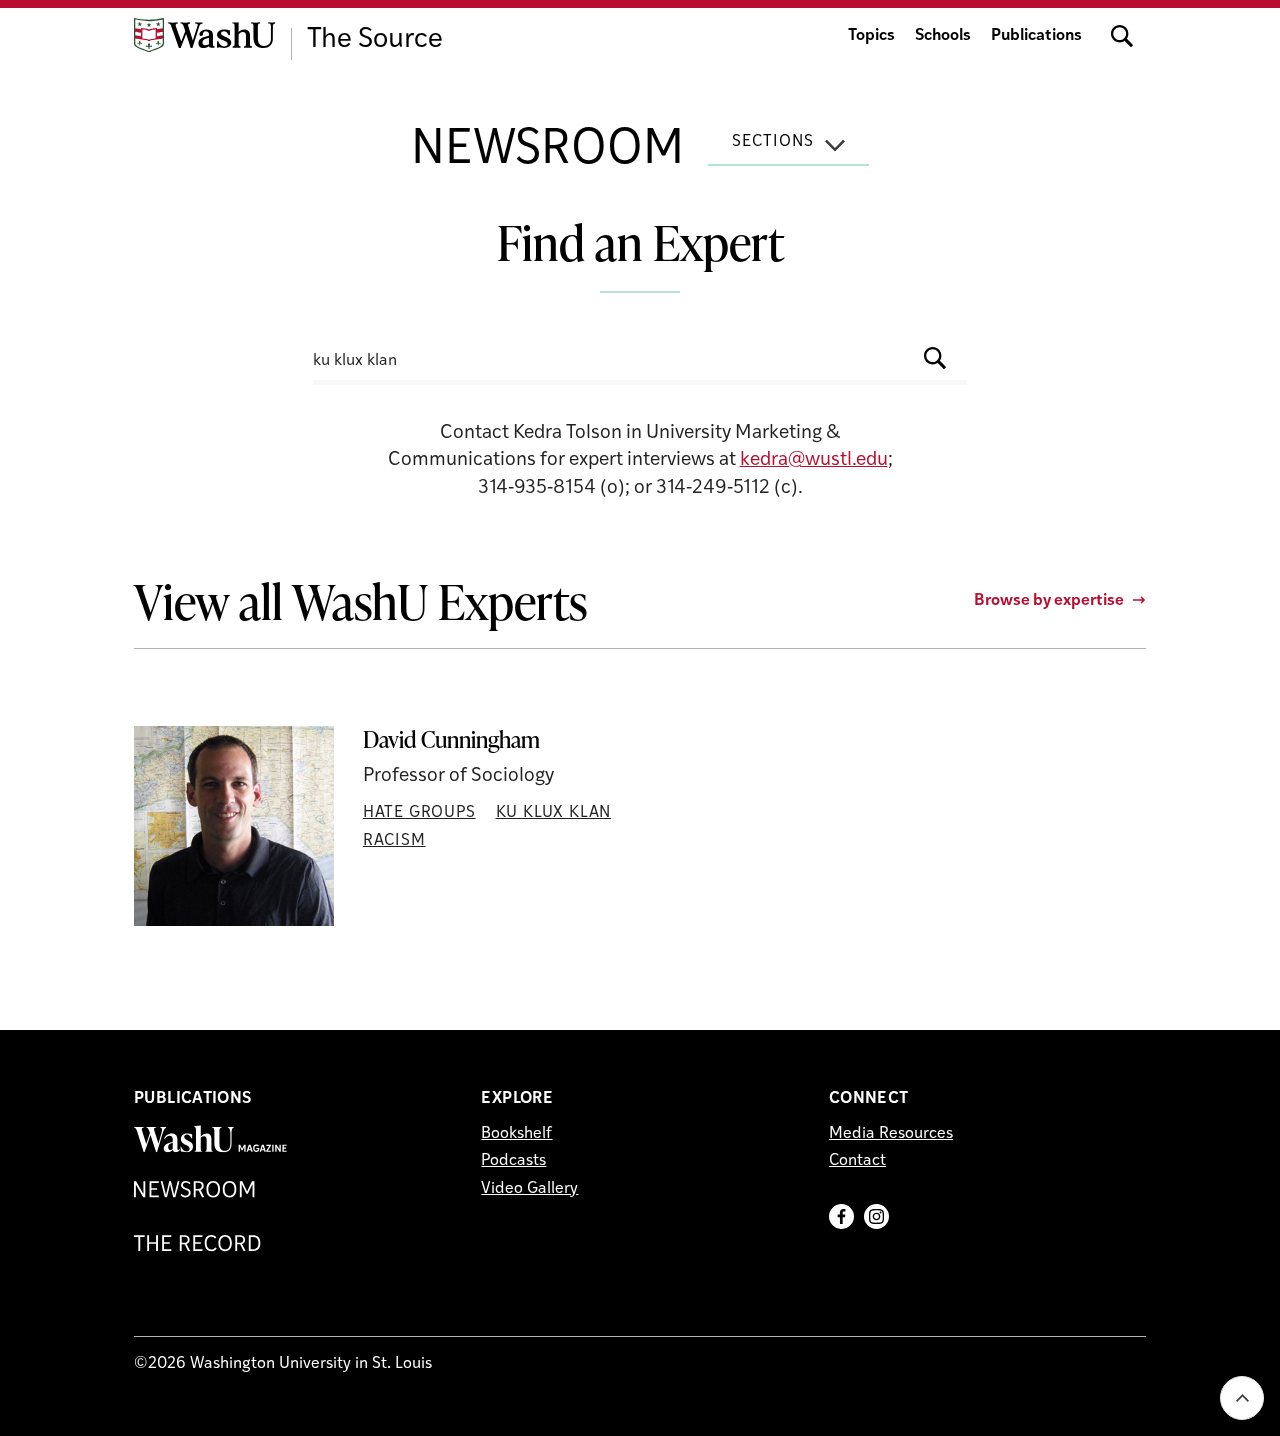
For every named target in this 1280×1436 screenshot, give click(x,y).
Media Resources (891, 1134)
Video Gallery (529, 1189)
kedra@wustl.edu (814, 460)
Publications (1036, 36)
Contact (857, 1161)
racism (394, 841)
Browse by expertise (1049, 601)
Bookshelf (516, 1134)
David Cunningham (451, 740)
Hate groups (419, 813)
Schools (943, 36)
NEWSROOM (547, 151)
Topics (871, 36)
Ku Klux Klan (554, 813)
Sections (773, 142)
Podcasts (513, 1161)
